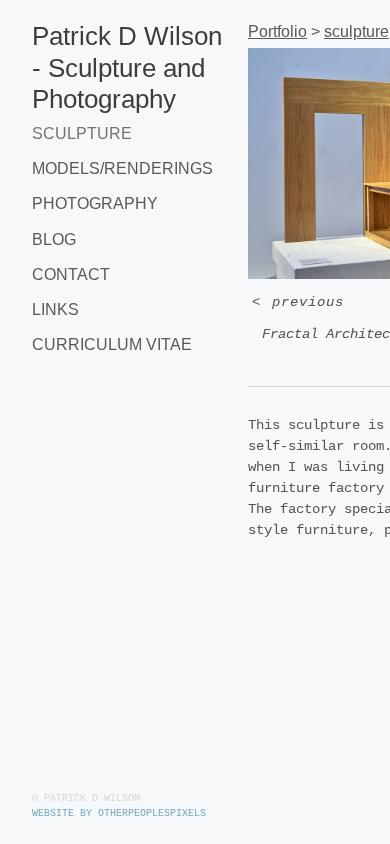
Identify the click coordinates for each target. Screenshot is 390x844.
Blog (54, 239)
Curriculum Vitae (112, 344)
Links (55, 309)
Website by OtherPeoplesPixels (119, 813)
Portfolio (277, 31)
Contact (71, 274)
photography (95, 203)
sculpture (82, 133)
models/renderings (122, 168)
